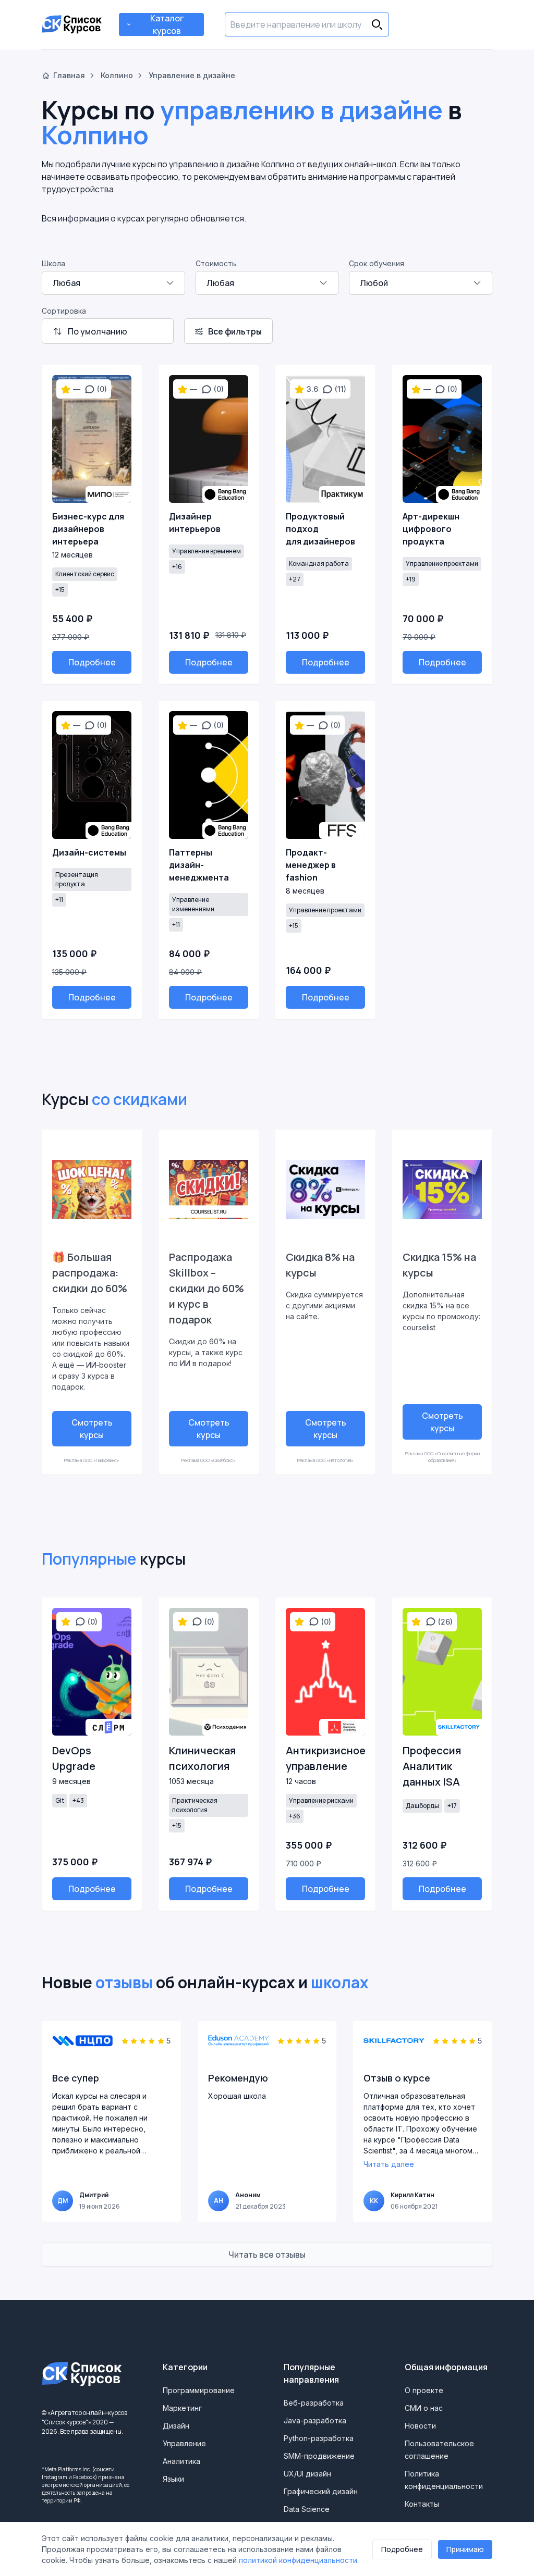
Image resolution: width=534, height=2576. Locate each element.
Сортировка (64, 311)
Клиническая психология (202, 1758)
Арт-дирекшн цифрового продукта (431, 529)
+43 (78, 1800)
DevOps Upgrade (74, 1758)
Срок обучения (377, 263)
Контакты (422, 2504)
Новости (420, 2426)
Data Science (307, 2509)
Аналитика (181, 2461)
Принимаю (465, 2549)
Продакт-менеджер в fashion (311, 865)
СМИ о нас (424, 2408)
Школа (53, 263)
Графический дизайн (321, 2491)
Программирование (199, 2390)
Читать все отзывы (267, 2255)
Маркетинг (182, 2408)
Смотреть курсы (92, 1429)
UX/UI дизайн (307, 2474)
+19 (411, 579)
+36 (295, 1816)
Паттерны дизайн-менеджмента (199, 865)
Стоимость (216, 263)
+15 (60, 590)
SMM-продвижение (319, 2456)
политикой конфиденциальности (298, 2560)
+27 (295, 579)
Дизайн (176, 2426)
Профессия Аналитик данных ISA (432, 1766)
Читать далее (389, 2164)
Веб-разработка (314, 2403)
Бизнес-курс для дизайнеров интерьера (88, 529)
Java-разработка (315, 2420)
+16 (177, 567)
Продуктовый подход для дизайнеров (320, 529)
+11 (59, 900)
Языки (173, 2479)
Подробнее (92, 662)
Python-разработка (319, 2438)
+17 (452, 1806)
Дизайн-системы (89, 852)
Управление (184, 2443)
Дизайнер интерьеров (195, 523)
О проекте (424, 2390)
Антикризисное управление (325, 1758)
